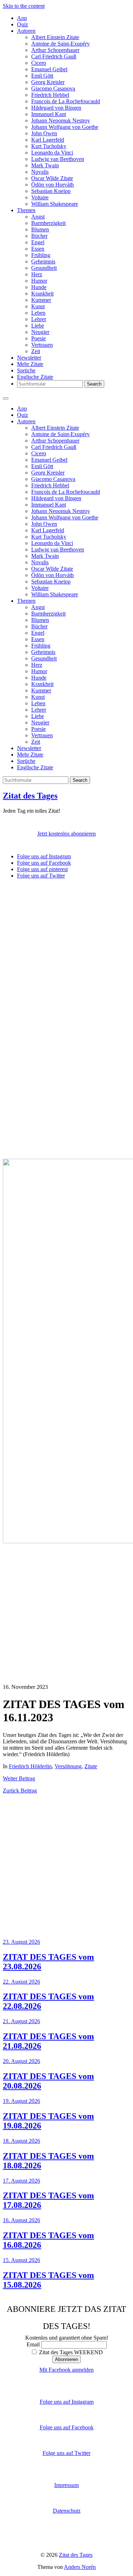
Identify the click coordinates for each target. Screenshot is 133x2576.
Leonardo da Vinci (52, 153)
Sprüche (26, 370)
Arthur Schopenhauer (55, 50)
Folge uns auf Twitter (66, 2453)
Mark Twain (45, 165)
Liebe (38, 326)
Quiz (23, 24)
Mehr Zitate (30, 364)
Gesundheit (44, 268)
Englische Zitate (35, 377)
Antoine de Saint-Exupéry (60, 44)
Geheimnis (43, 261)
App (22, 18)
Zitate (91, 1766)
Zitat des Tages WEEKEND (70, 2352)
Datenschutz (67, 2511)
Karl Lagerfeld (48, 140)
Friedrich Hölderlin (30, 1766)
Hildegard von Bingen (56, 108)
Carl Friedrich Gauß (54, 56)
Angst (38, 217)
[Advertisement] (66, 951)
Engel (38, 242)
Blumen (40, 229)
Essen (38, 249)
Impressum (66, 2485)
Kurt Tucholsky (49, 146)
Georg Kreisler (48, 82)
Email (33, 2344)
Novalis (40, 172)
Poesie (38, 338)
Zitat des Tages (30, 796)
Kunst (38, 306)
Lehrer (39, 319)
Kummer (41, 300)
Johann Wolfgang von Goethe (65, 127)
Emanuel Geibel (49, 69)
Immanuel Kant (49, 114)
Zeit (36, 351)
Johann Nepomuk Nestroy (61, 121)
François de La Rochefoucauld (66, 101)
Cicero (39, 63)
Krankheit (42, 294)
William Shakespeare (55, 204)
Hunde (39, 287)
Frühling (41, 255)
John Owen (44, 133)
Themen (26, 210)
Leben (38, 313)
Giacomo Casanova (53, 88)
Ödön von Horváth (52, 185)
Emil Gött (42, 76)
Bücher (39, 236)
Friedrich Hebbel (50, 95)
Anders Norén (80, 2567)
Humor (39, 281)
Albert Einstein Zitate (55, 37)
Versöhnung (68, 1766)
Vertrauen (42, 345)
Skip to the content (24, 6)
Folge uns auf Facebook (67, 2427)
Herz (37, 274)
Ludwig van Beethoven (58, 159)
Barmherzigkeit (48, 223)
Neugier (40, 332)
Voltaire (40, 197)
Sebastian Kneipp (51, 191)
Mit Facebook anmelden (66, 2370)
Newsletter (29, 358)
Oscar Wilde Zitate (52, 178)
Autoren (26, 31)
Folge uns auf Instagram (67, 2402)
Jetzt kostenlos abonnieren (66, 834)
